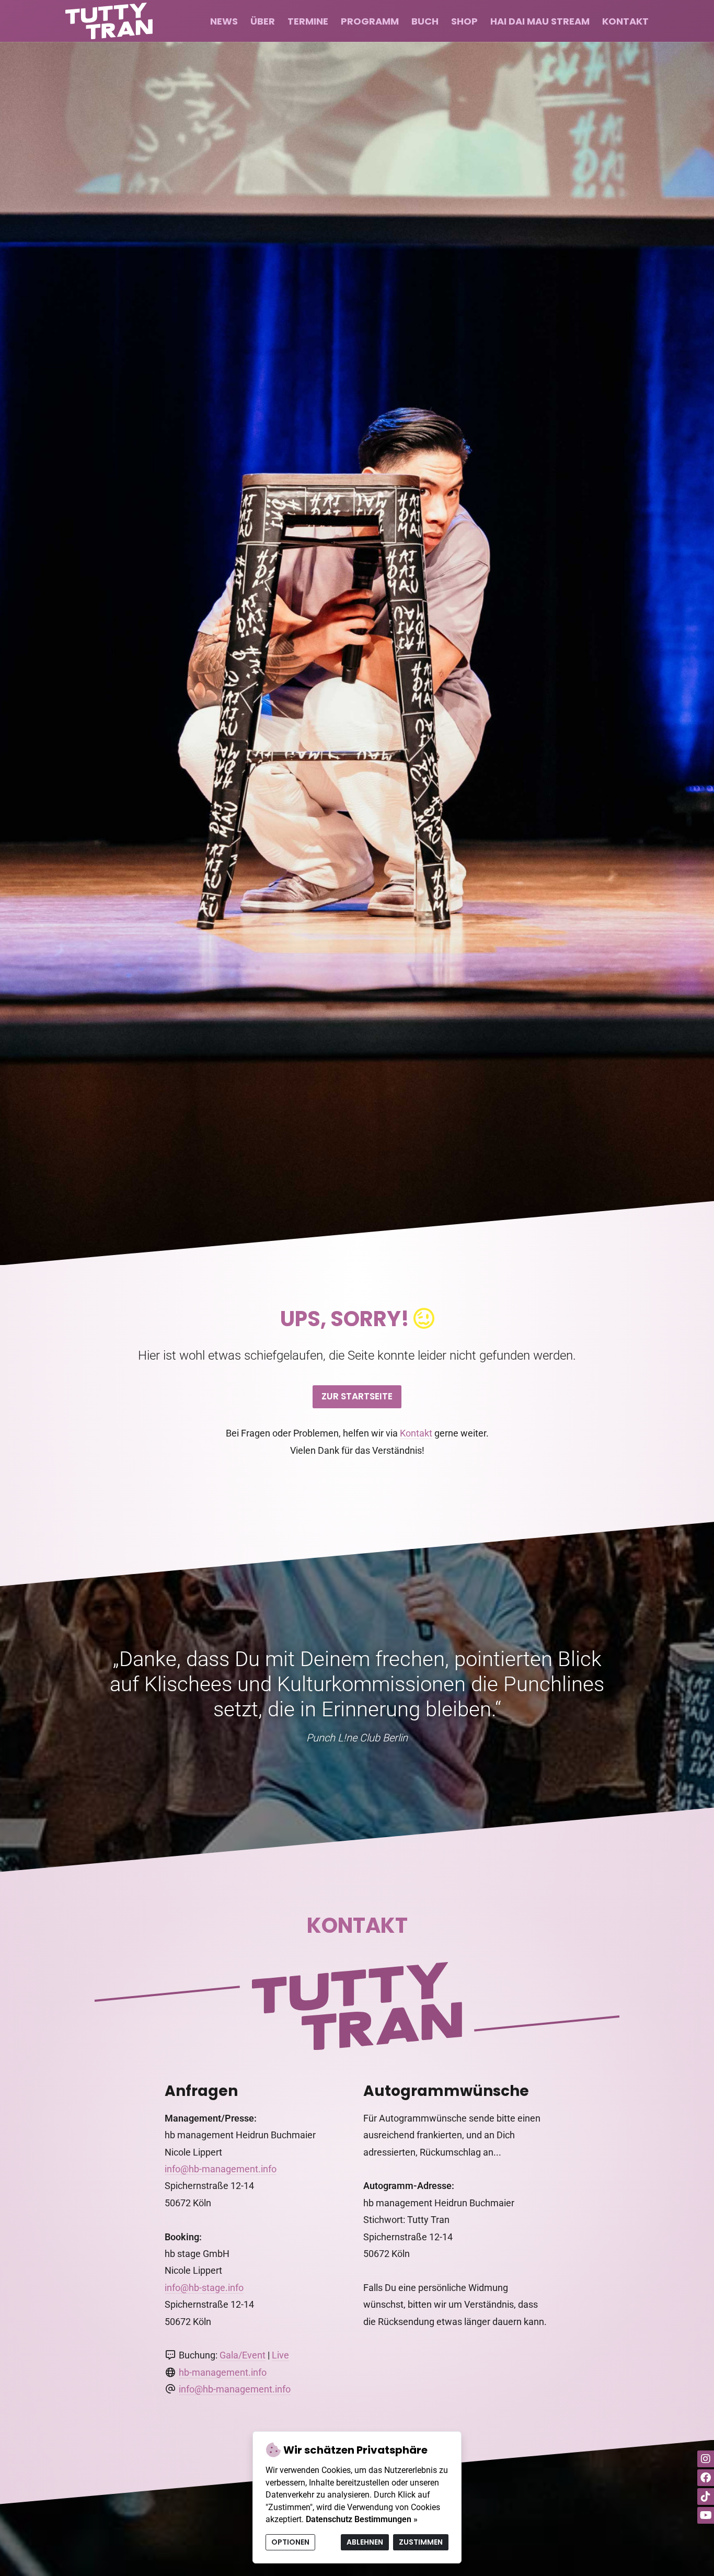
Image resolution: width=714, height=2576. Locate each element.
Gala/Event (243, 2355)
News (224, 21)
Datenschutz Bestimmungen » (362, 2519)
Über (263, 21)
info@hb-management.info (221, 2169)
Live (280, 2355)
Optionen (290, 2542)
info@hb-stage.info (204, 2288)
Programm (370, 21)
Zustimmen (421, 2542)
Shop (464, 21)
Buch (425, 21)
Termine (308, 21)
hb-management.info (223, 2372)
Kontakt (625, 21)
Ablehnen (365, 2542)
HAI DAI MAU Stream (540, 21)
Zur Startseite (357, 1396)
